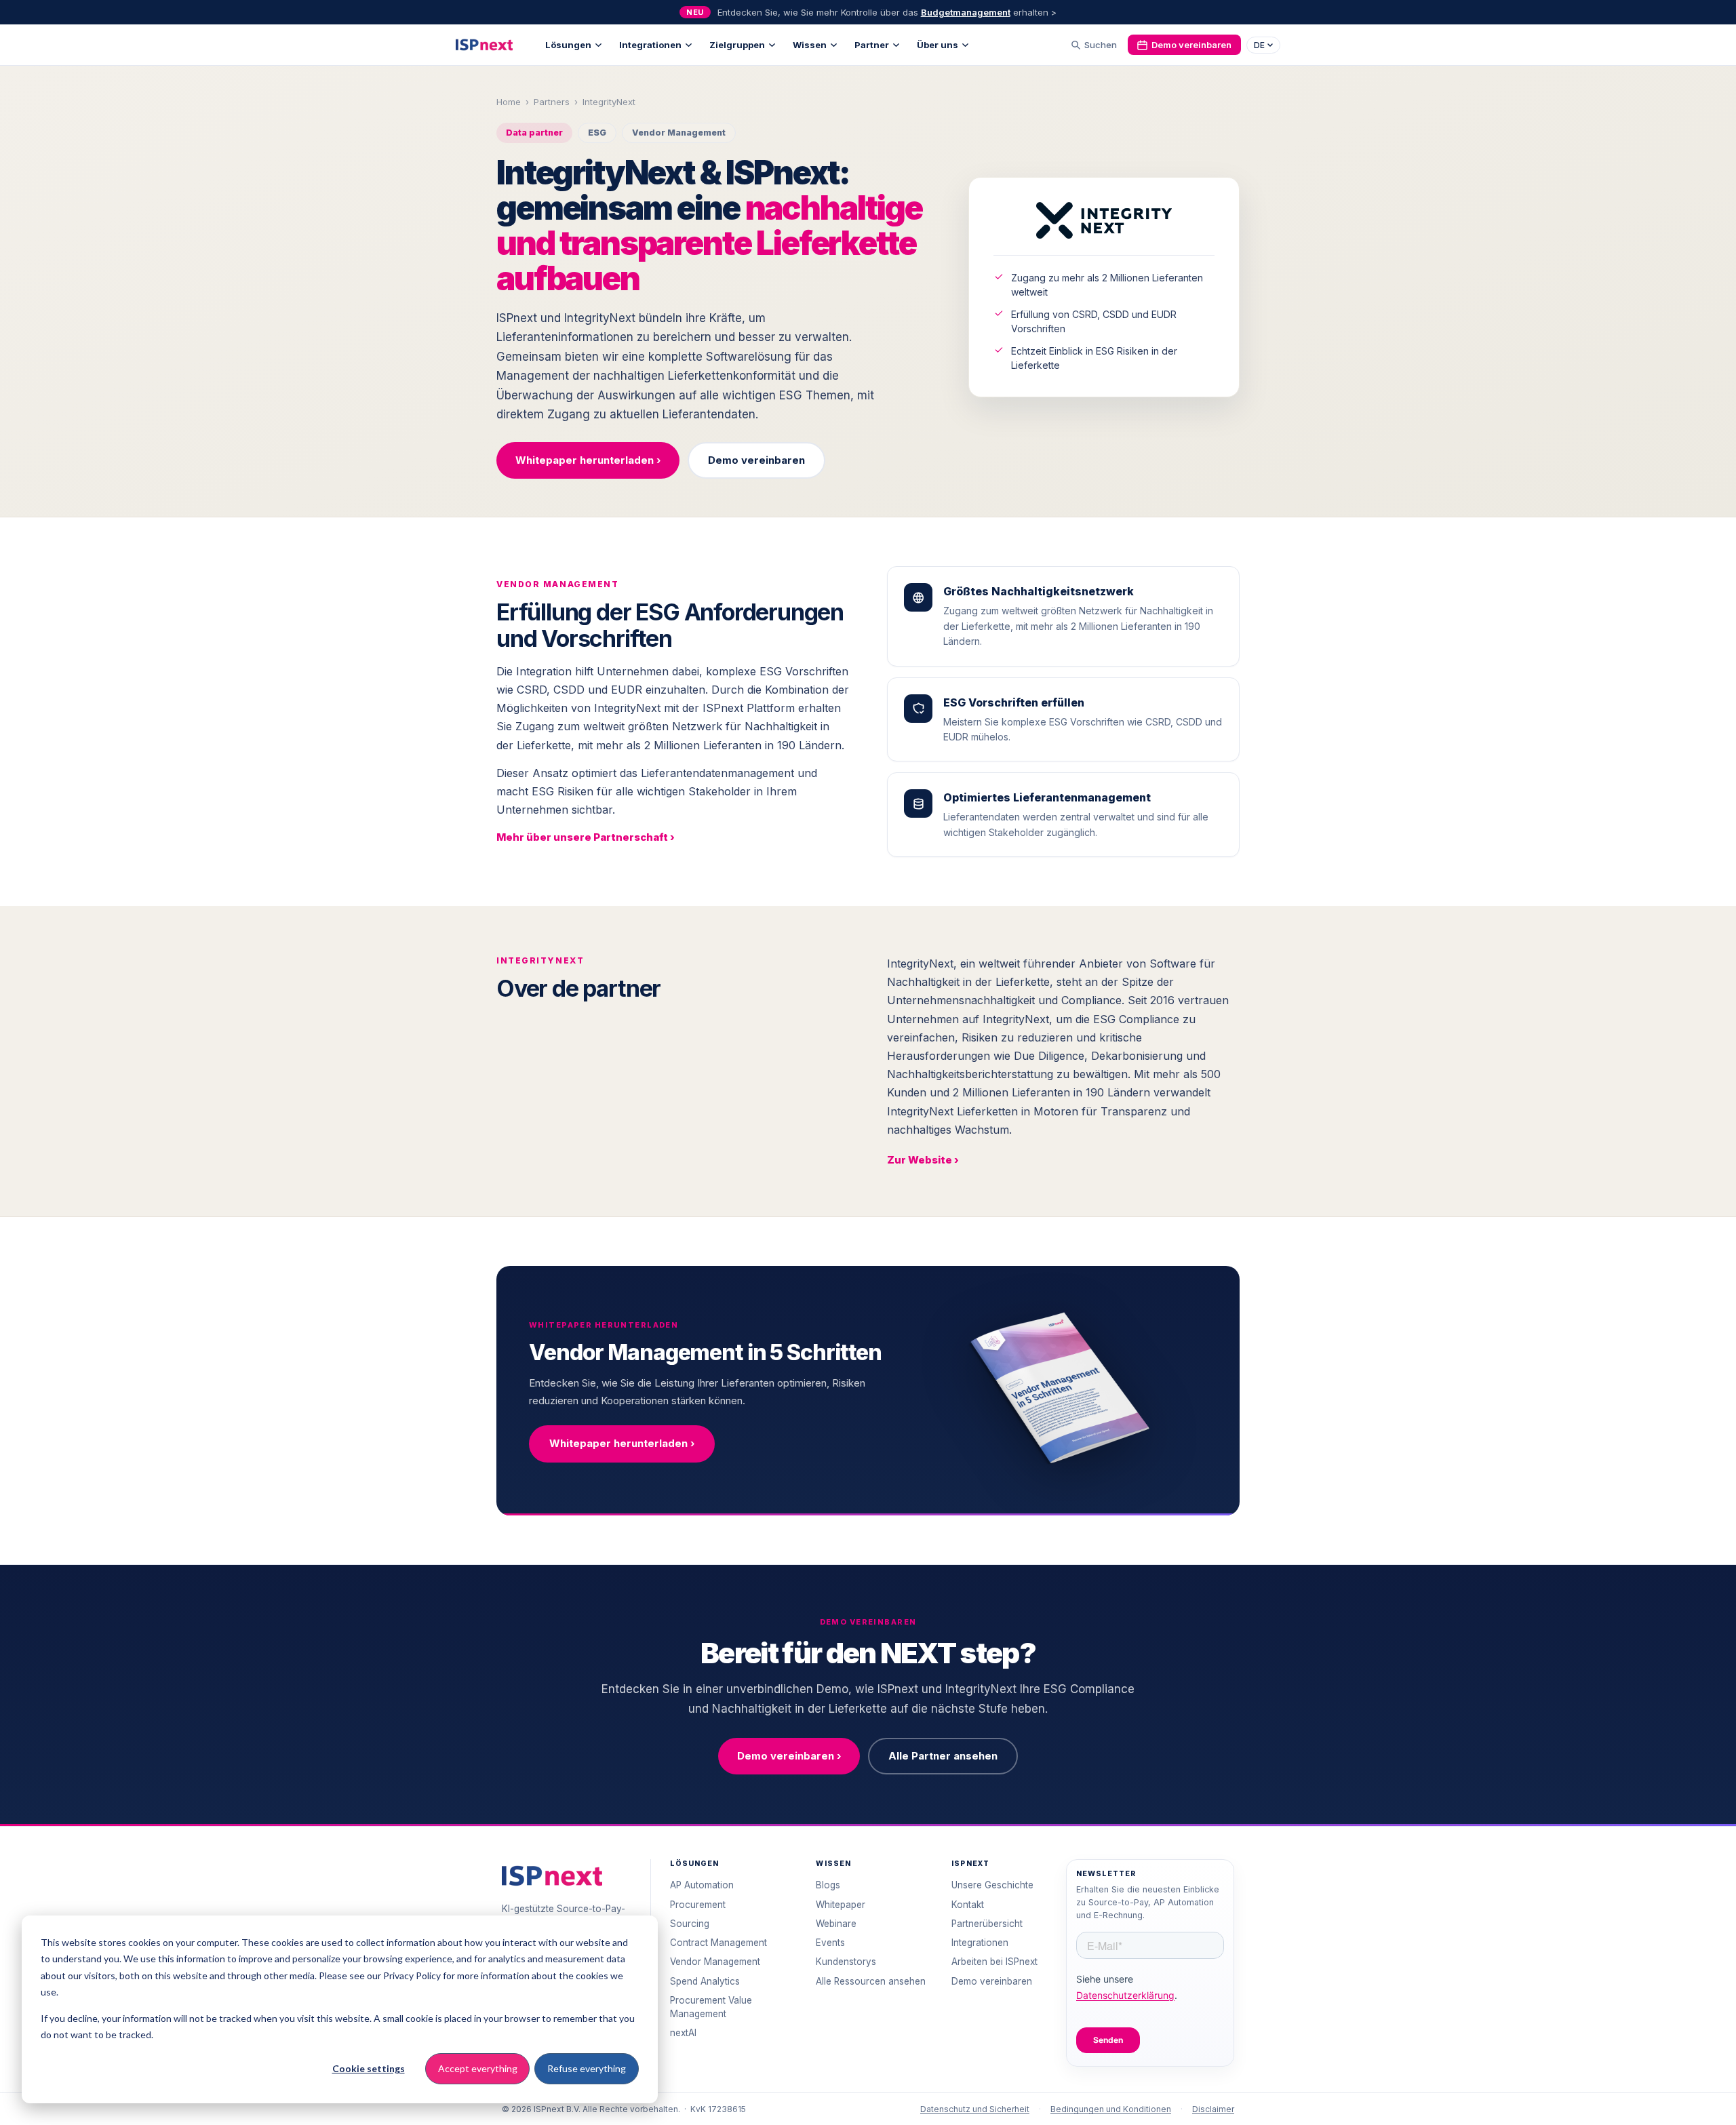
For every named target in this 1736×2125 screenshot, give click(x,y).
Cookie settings (369, 2068)
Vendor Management (715, 1962)
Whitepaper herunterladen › (588, 460)
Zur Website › (923, 1160)
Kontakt (968, 1905)
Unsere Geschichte (992, 1885)
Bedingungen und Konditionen (1111, 2109)
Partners (552, 102)
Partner (872, 45)
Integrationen (650, 45)
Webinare (836, 1924)
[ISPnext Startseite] (552, 1876)
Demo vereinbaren (1191, 45)
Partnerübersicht (987, 1924)
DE (1259, 45)
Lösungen (568, 45)
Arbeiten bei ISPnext (994, 1962)
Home (509, 102)
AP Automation (702, 1885)
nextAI (683, 2033)
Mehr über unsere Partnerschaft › (586, 837)
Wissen (810, 45)
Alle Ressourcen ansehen (871, 1981)
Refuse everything (587, 2068)
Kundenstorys (846, 1962)
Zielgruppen (737, 45)
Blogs (828, 1885)
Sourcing (690, 1924)
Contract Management (718, 1943)
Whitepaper (841, 1905)
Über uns (938, 45)
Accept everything (478, 2068)
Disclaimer (1213, 2109)
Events (830, 1943)
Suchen (1101, 45)
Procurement (698, 1905)
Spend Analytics (705, 1981)
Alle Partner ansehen (943, 1756)
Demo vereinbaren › (789, 1756)
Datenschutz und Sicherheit (975, 2109)
